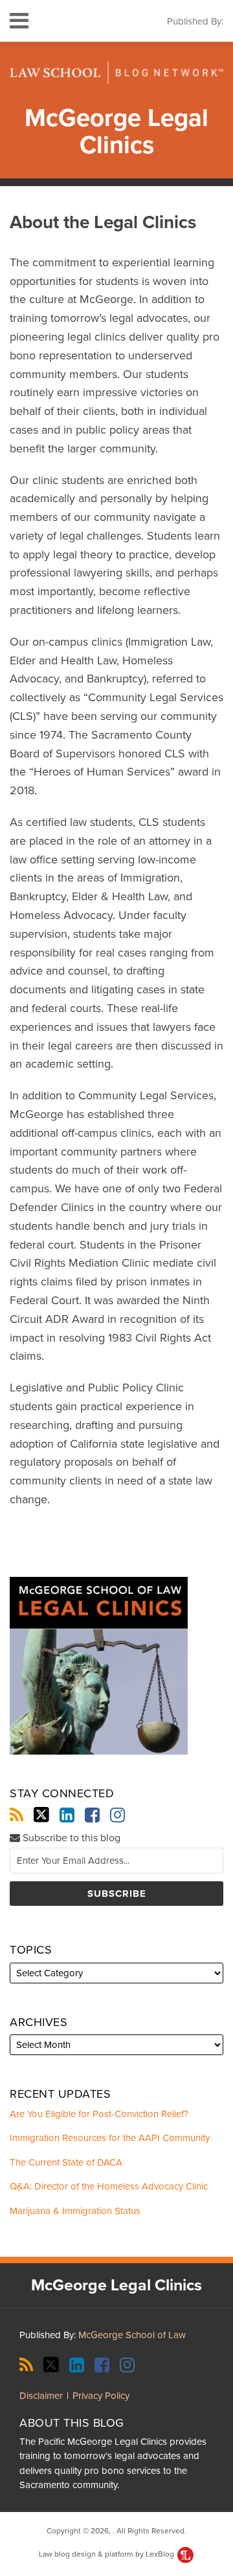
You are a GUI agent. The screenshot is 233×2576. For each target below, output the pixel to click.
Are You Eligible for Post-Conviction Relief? (99, 2114)
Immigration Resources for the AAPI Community (110, 2138)
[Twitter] (41, 1815)
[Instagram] (117, 1815)
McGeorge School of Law (132, 2335)
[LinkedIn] (67, 1815)
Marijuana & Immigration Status (75, 2211)
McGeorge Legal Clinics (116, 132)
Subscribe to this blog (70, 1838)
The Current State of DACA (66, 2162)
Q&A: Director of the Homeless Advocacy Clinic (109, 2186)
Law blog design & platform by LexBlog (107, 2554)
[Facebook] (92, 1815)
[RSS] (17, 1815)
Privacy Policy (101, 2396)
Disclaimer (41, 2396)
